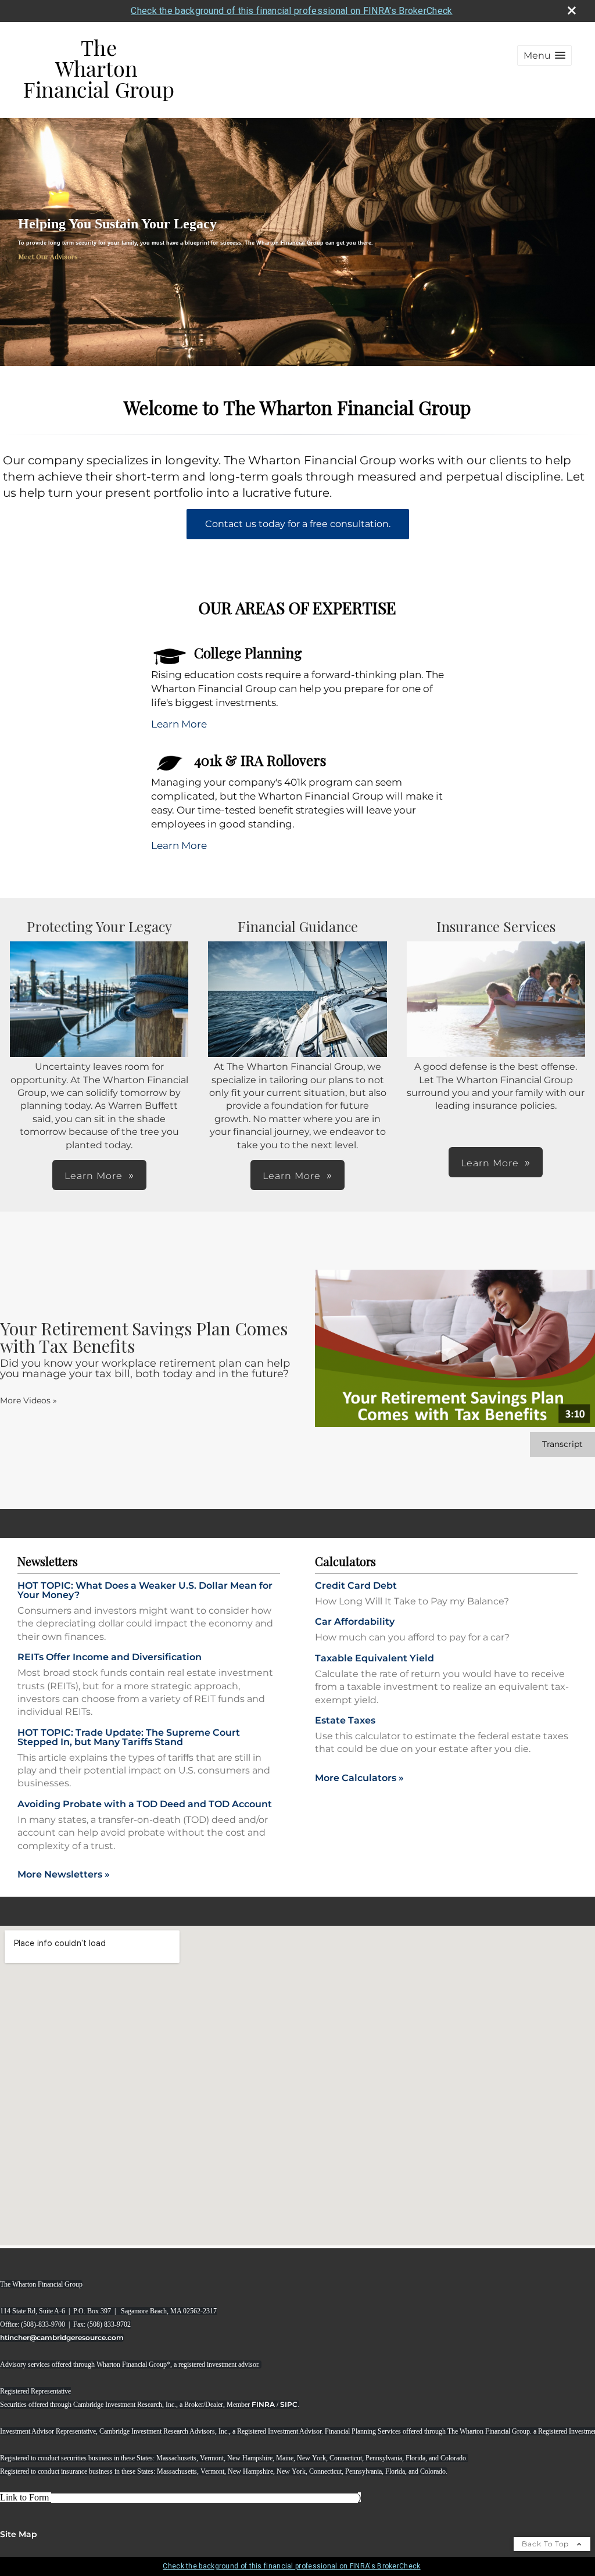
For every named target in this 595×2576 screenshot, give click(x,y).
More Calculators (359, 1778)
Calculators (345, 1561)
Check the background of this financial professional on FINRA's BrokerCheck (291, 11)
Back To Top (546, 2544)
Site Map (19, 2534)
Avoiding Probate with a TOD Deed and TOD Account (145, 1804)
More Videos (28, 1400)
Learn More (179, 724)
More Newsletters (64, 1874)
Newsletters (48, 1561)
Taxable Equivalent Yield (374, 1658)
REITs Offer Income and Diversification (110, 1657)
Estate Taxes (345, 1720)
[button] (544, 55)
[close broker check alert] (572, 10)
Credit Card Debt (356, 1586)
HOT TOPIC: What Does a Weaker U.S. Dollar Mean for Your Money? (145, 1590)
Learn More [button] (94, 1176)
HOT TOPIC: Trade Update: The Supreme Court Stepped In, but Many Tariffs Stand (129, 1737)
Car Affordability (355, 1622)
